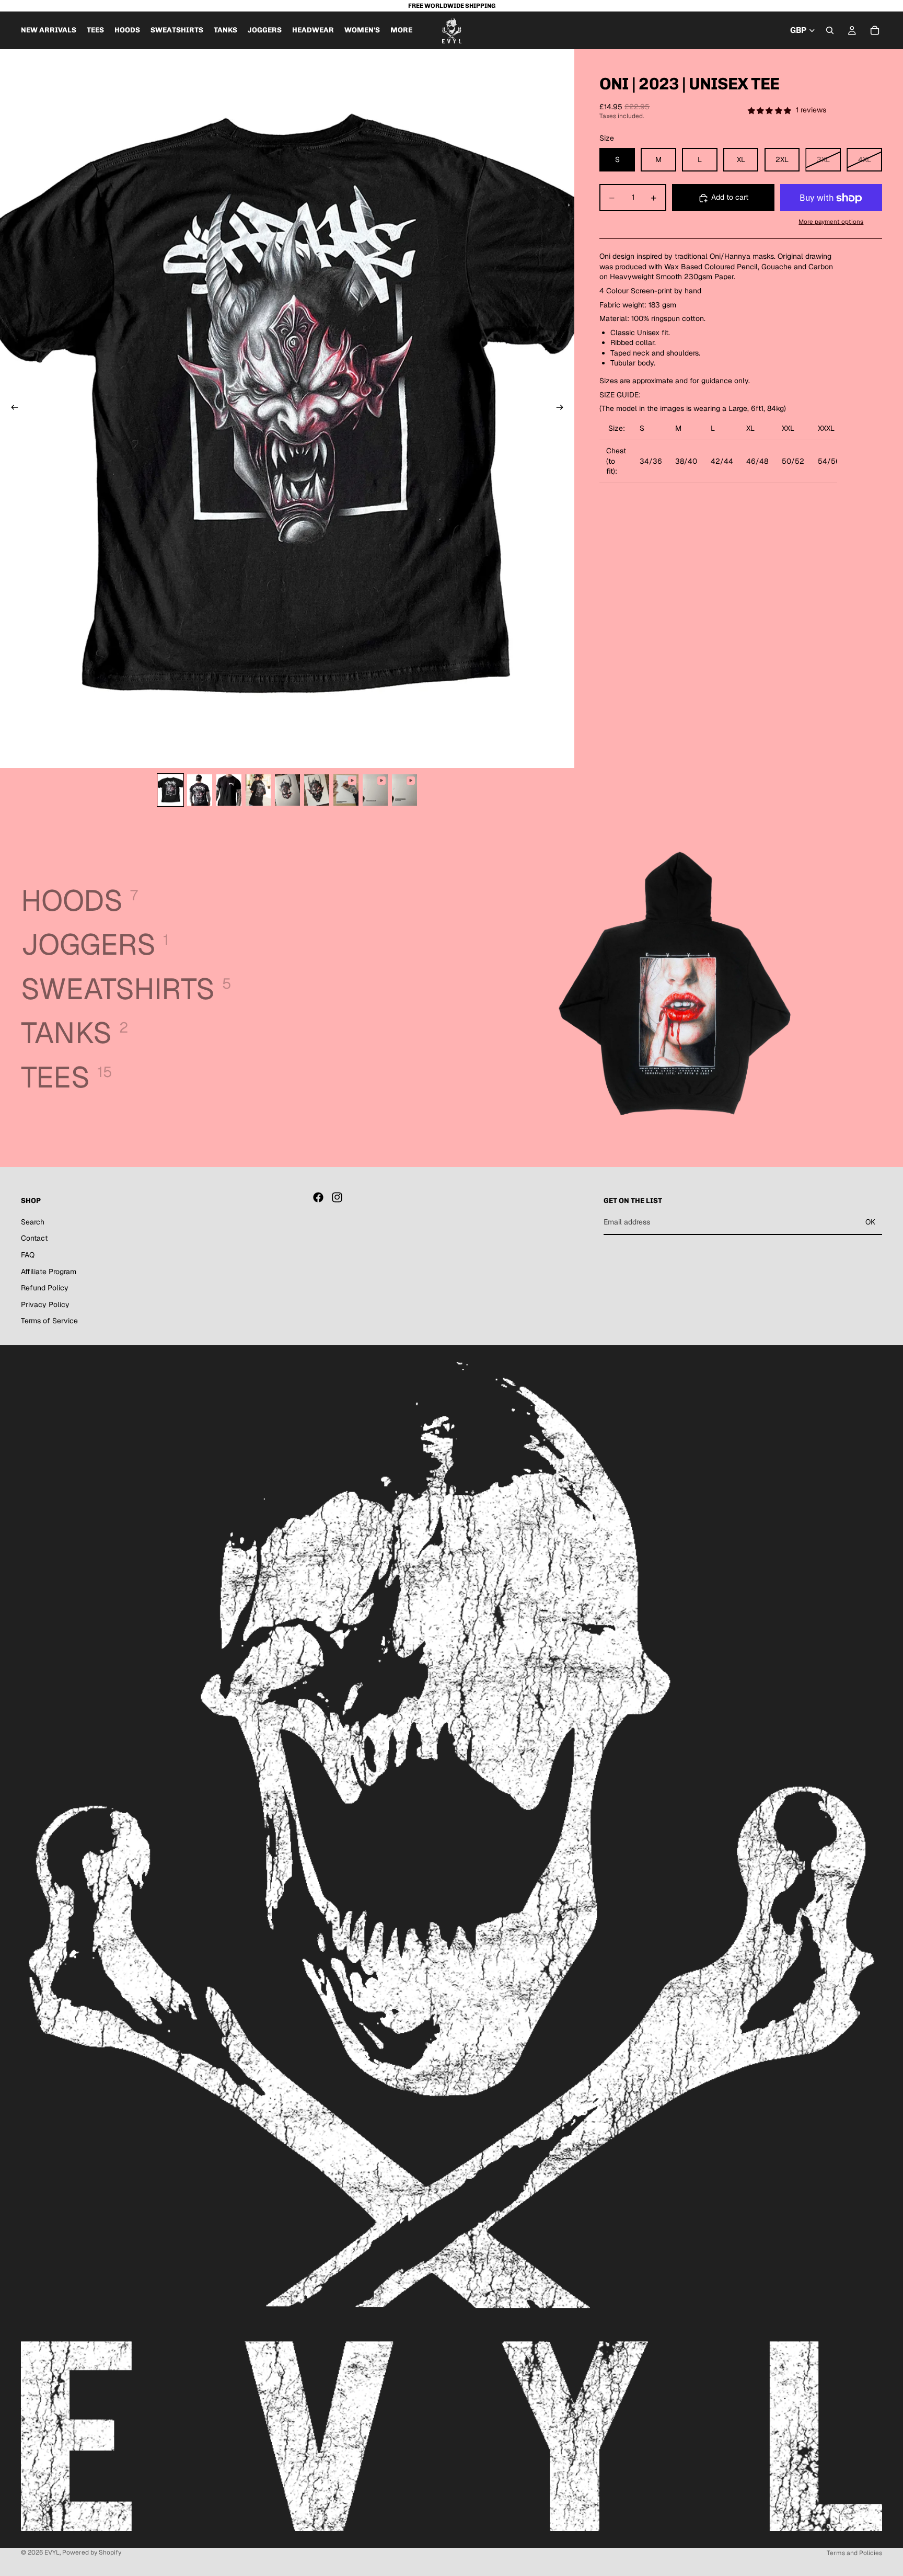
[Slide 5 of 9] (287, 790)
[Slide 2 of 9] (200, 790)
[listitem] (401, 30)
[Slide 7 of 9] (346, 790)
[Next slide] (563, 409)
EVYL (52, 2552)
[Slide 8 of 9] (375, 790)
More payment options (831, 221)
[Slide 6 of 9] (317, 790)
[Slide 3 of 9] (229, 790)
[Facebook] (318, 1197)
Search (33, 1222)
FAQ (28, 1255)
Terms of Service (49, 1321)
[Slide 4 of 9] (258, 790)
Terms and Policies (854, 2553)
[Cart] (875, 30)
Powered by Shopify (92, 2552)
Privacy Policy (45, 1304)
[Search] (830, 30)
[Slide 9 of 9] (404, 790)
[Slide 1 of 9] (170, 790)
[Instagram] (337, 1197)
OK (870, 1222)
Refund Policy (45, 1288)
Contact (34, 1238)
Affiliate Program (49, 1271)
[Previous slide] (11, 409)
